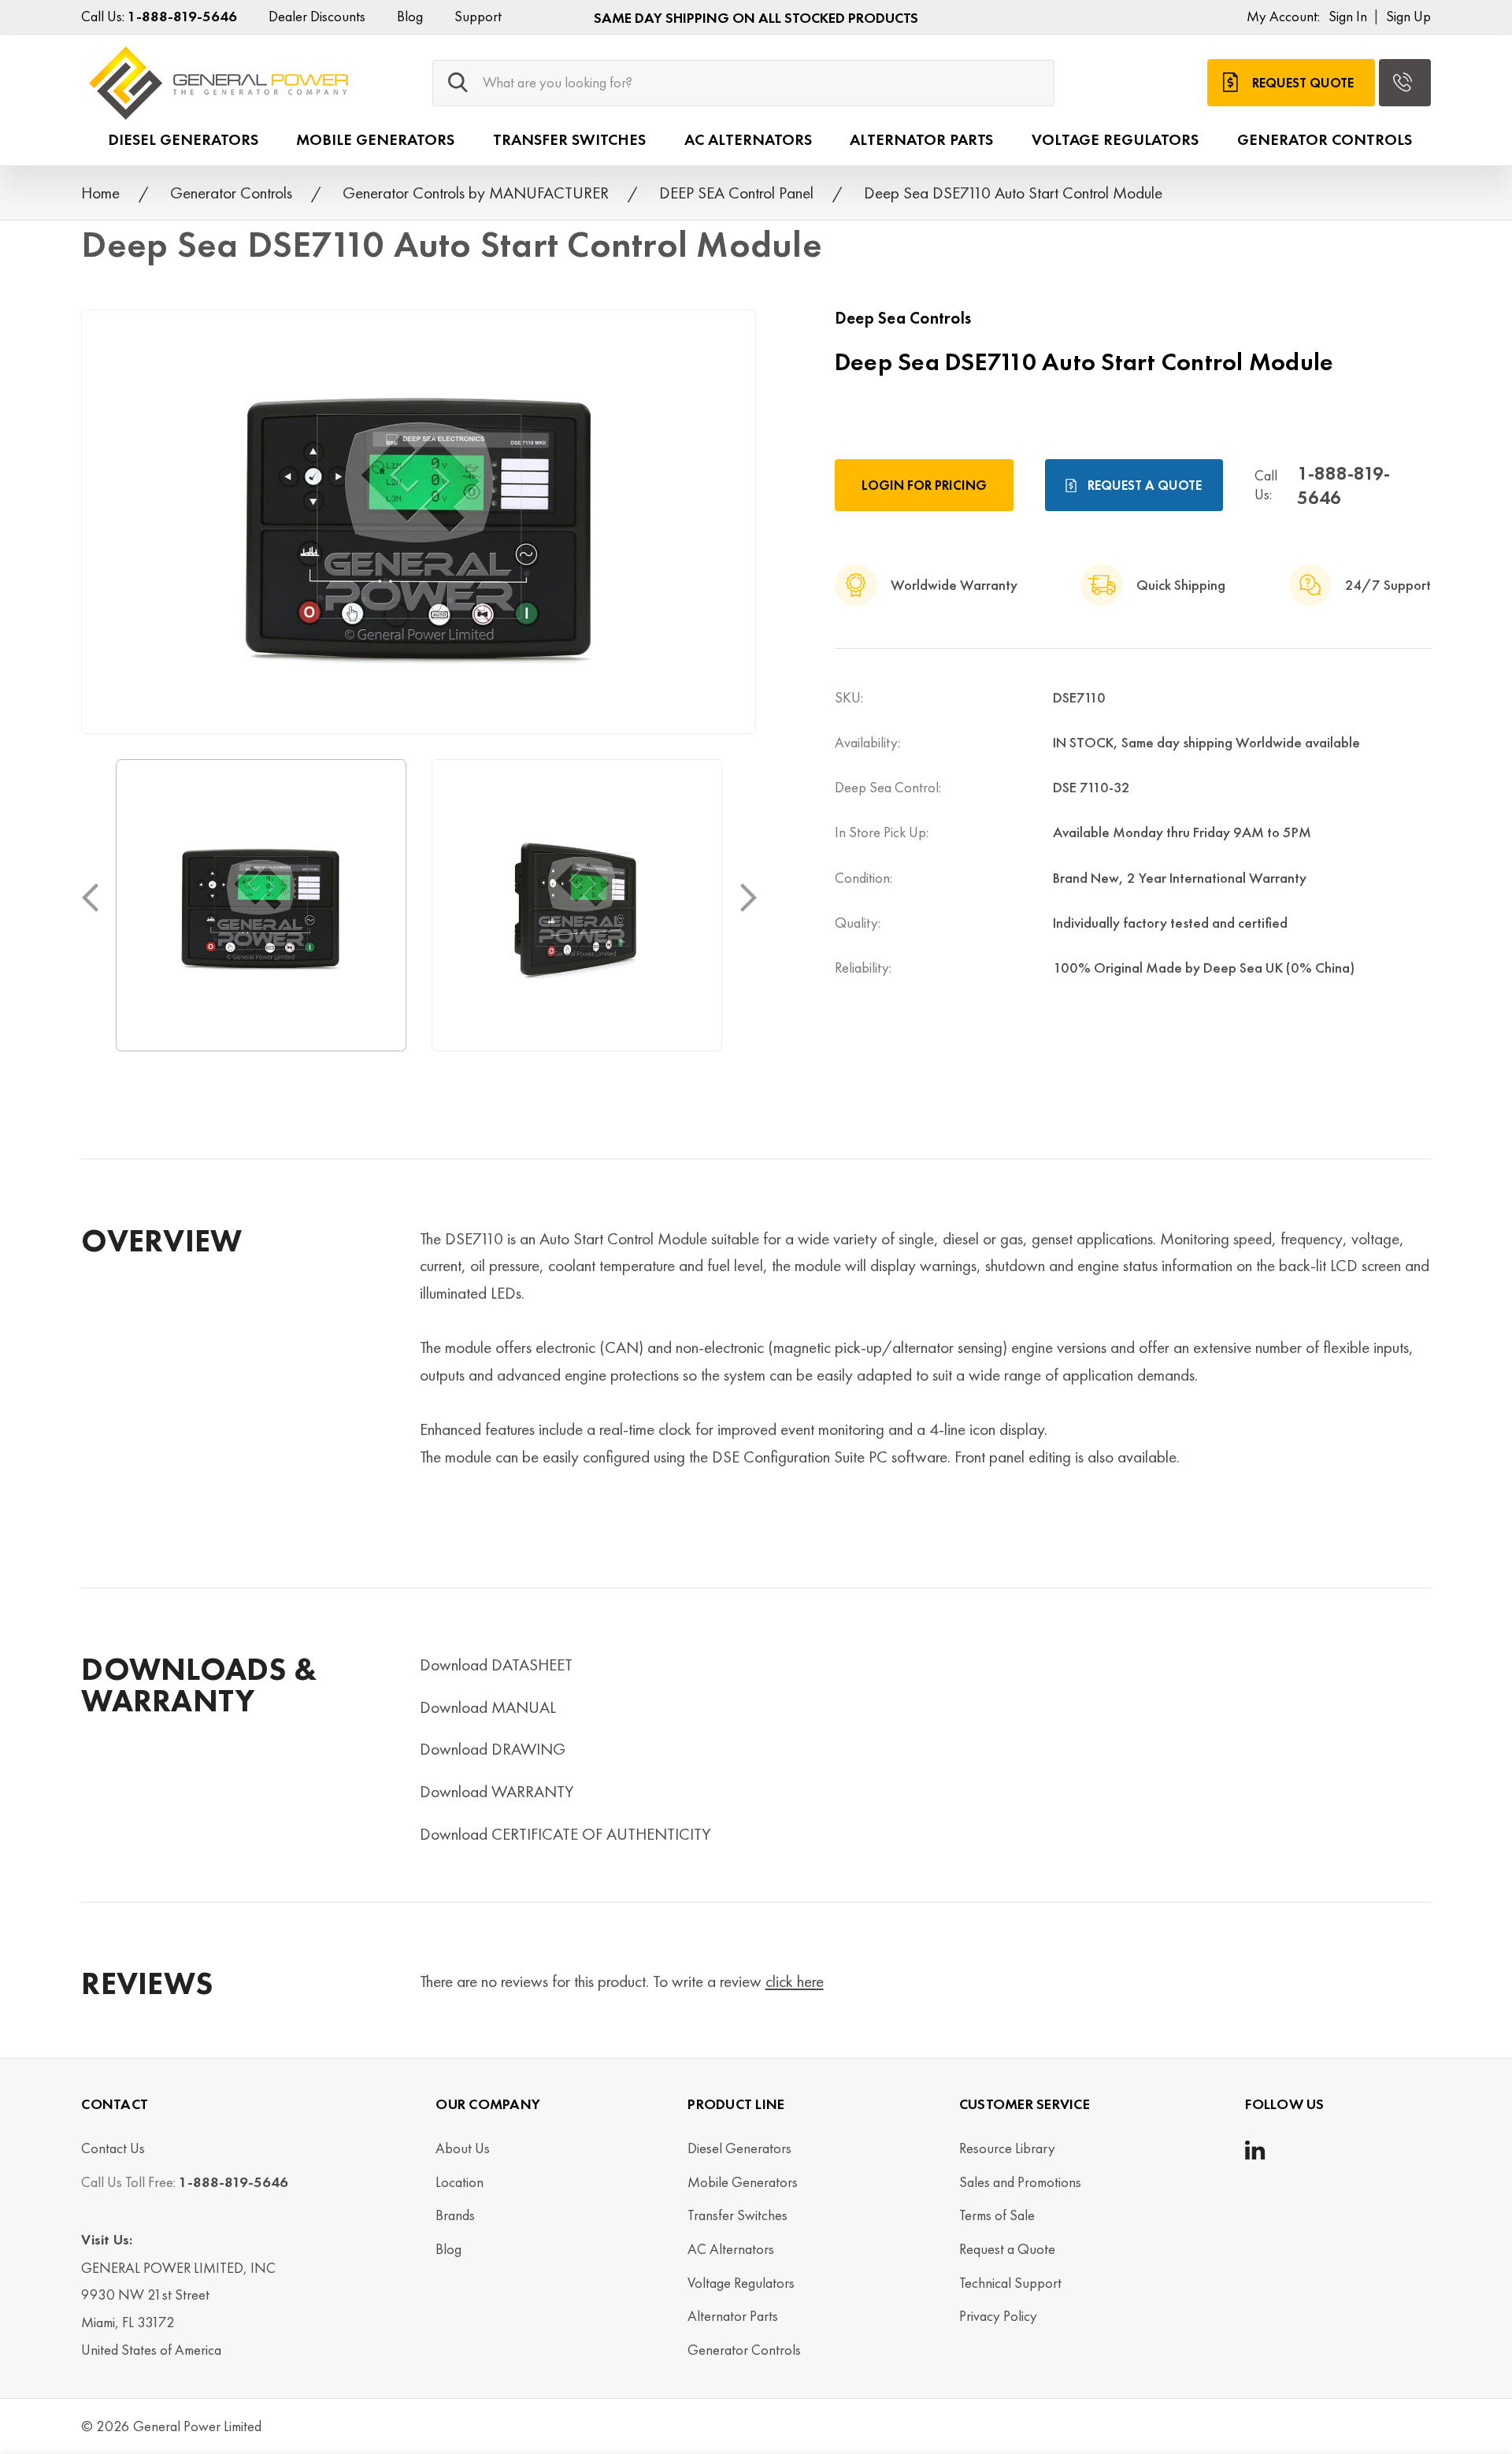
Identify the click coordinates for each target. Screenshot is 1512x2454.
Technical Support (1010, 2283)
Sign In (1348, 17)
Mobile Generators (375, 139)
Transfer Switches (569, 139)
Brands (455, 2215)
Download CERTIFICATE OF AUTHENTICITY (565, 1834)
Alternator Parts (921, 139)
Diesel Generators (183, 139)
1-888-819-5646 (1343, 485)
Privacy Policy (998, 2316)
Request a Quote (1145, 485)
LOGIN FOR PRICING (924, 485)
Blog (410, 17)
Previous (89, 897)
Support (478, 17)
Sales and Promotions (1020, 2182)
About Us (463, 2148)
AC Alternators (748, 139)
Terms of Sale (997, 2215)
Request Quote (1303, 82)
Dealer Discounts (317, 17)
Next (748, 897)
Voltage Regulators (1115, 139)
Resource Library (1007, 2148)
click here (795, 1981)
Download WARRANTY (497, 1791)
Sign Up (1408, 17)
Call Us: (159, 17)
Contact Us (113, 2148)
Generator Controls (1325, 139)
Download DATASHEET (496, 1664)
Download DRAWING (493, 1749)
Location (460, 2182)
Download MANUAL (488, 1707)
